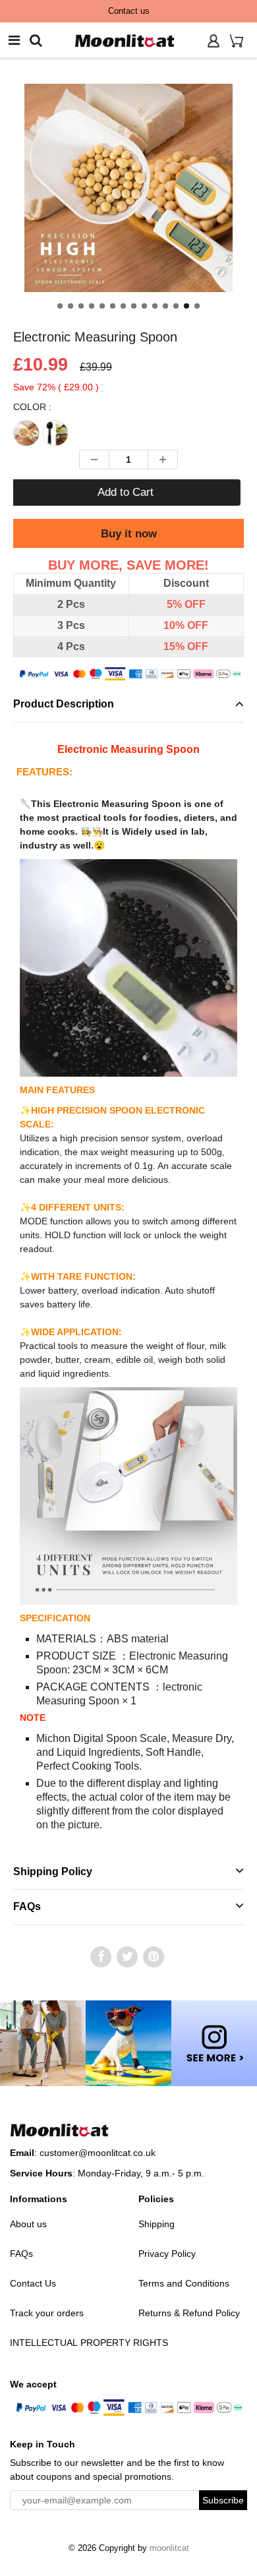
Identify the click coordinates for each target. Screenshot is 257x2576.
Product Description (64, 704)
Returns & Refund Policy (189, 2313)
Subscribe (223, 2500)
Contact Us (33, 2283)
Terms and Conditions (184, 2283)
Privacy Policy (167, 2254)
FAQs (27, 1906)
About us (28, 2224)
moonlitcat (169, 2548)
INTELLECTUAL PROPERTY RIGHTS (89, 2343)
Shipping (157, 2224)
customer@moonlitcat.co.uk (98, 2153)
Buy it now (129, 534)
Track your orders (47, 2313)
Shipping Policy (53, 1872)
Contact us (129, 11)
